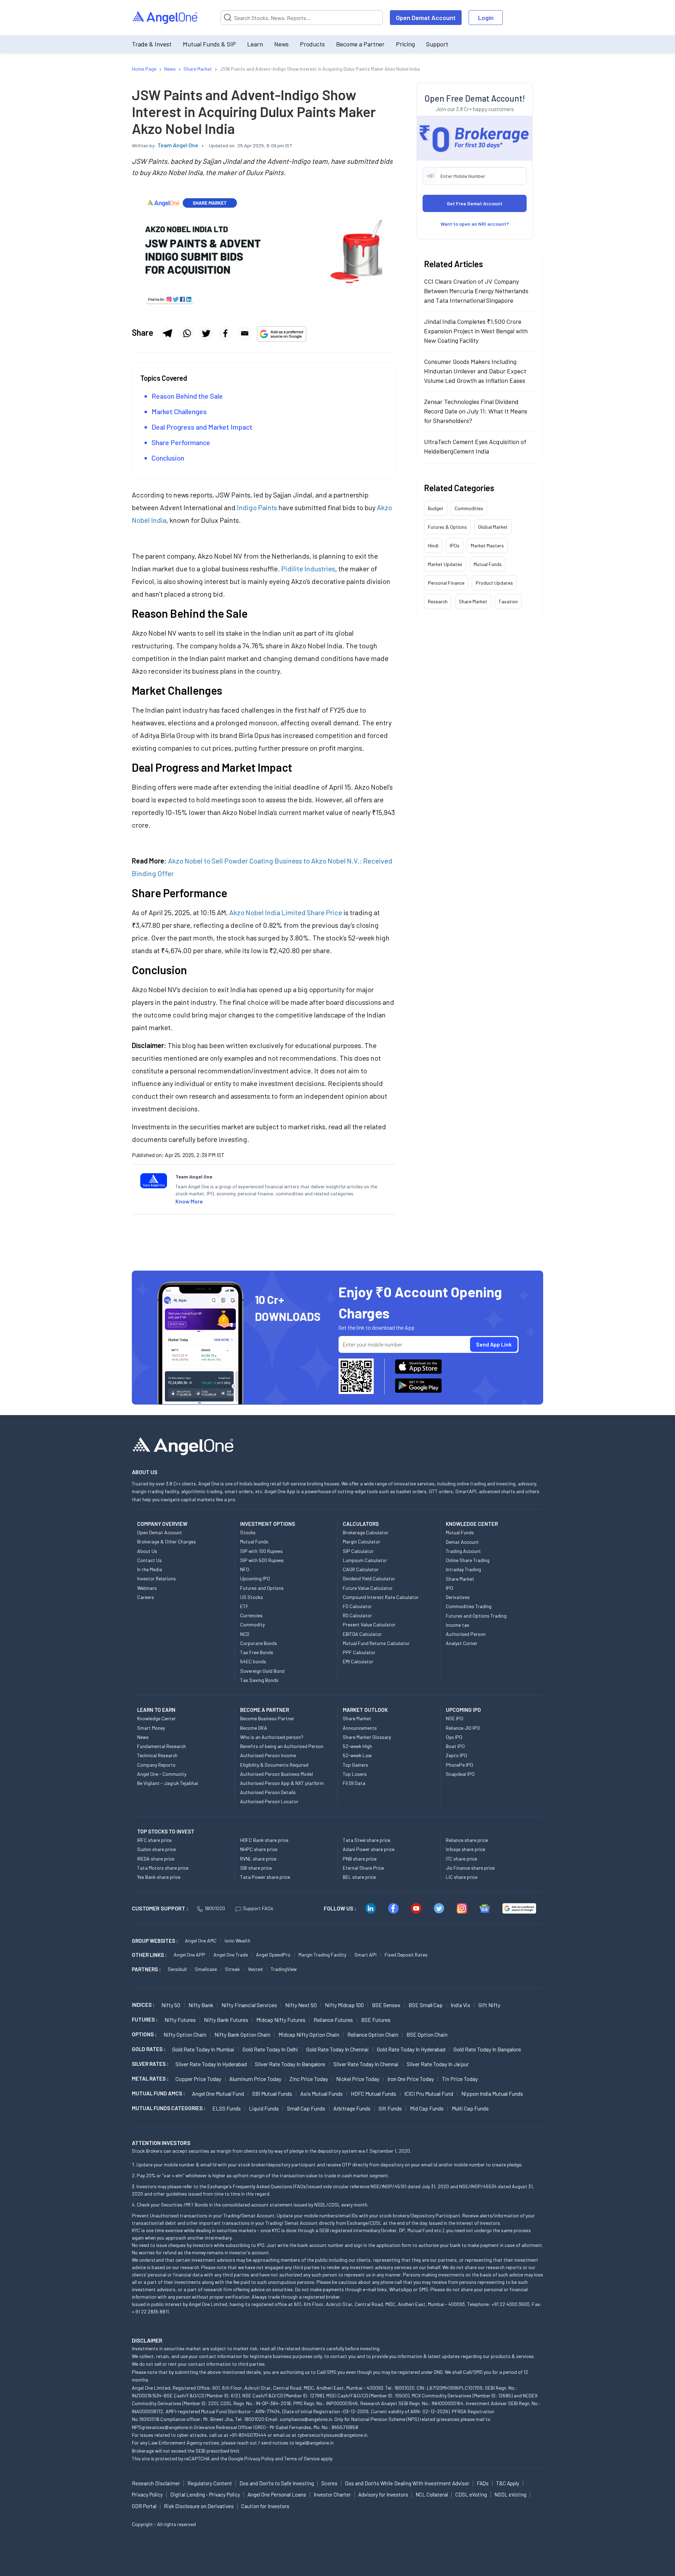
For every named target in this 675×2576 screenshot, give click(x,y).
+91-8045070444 (248, 2435)
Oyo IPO (454, 1737)
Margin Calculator (362, 1541)
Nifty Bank (201, 2005)
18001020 (215, 1908)
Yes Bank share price (159, 1877)
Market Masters (487, 545)
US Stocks (252, 1597)
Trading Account (463, 1551)
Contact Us (149, 1560)
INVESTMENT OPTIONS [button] (268, 1524)
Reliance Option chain (373, 2034)
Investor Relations (156, 1578)
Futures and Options (262, 1588)
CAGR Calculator (361, 1569)
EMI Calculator (358, 1661)
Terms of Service (302, 2458)
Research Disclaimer (156, 2483)
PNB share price (360, 1859)
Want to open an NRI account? (475, 224)
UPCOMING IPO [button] (463, 1710)
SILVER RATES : (150, 2064)
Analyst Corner (462, 1643)
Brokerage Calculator (366, 1532)
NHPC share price (259, 1849)
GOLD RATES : (149, 2049)
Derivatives (458, 1597)
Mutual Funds (488, 564)
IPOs (455, 545)
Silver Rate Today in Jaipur (438, 2064)
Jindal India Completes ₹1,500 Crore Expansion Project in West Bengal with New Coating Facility (476, 331)
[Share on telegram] (167, 333)
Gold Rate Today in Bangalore (487, 2049)
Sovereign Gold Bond (262, 1671)
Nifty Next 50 (301, 2005)
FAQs (483, 2483)
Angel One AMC (201, 1941)
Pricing (405, 44)
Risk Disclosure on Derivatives (199, 2506)
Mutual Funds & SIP (209, 44)
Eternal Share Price (363, 1868)
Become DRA (254, 1728)
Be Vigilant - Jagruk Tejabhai (168, 1783)
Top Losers (355, 1774)
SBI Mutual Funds (272, 2093)
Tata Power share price (265, 1877)
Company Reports (156, 1765)
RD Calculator (357, 1615)
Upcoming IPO (255, 1578)
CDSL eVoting (471, 2494)
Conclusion (168, 458)
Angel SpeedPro (273, 1955)
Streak (232, 1969)
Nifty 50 (171, 2005)
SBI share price (256, 1868)
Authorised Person (466, 1634)
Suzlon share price (156, 1849)
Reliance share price (467, 1840)
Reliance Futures (333, 2020)
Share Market (473, 601)
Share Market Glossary (367, 1737)
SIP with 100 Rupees (261, 1551)
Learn (255, 44)
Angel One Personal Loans (277, 2494)
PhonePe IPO (459, 1765)
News (281, 44)
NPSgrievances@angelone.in (162, 2427)
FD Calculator (357, 1606)
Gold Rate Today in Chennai (337, 2049)
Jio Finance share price (470, 1868)
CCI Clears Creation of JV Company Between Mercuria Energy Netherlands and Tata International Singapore (476, 291)
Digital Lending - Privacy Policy (205, 2494)
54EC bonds (253, 1661)
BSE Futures (376, 2020)
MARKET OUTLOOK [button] (365, 1710)
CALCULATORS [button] (361, 1524)
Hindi (433, 545)
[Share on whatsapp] (187, 333)
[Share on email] (245, 333)
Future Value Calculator (368, 1588)
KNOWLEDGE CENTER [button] (472, 1524)
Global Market (493, 527)
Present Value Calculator (369, 1624)
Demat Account (462, 1542)
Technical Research (157, 1755)
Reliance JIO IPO (463, 1728)
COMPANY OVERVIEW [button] (162, 1524)
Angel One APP (189, 1955)
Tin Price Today (460, 2079)
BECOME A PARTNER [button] (265, 1710)
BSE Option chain (427, 2034)
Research (438, 601)
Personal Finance (446, 583)
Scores (329, 2483)
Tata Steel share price (367, 1840)
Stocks (248, 1532)
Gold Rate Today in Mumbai (203, 2049)
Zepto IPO (457, 1755)
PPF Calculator (359, 1652)
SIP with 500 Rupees (262, 1560)
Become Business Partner (267, 1718)
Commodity (252, 1624)
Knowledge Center (156, 1718)
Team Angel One (178, 145)
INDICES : (143, 2005)
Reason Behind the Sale (187, 396)
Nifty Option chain (185, 2034)
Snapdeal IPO (460, 1774)
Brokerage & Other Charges (166, 1541)
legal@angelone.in (314, 2443)
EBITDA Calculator (362, 1634)
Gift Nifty (489, 2005)
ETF (244, 1606)
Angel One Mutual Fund (218, 2093)
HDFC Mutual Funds (374, 2093)
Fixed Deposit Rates (406, 1955)
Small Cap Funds (306, 2108)
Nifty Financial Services (249, 2005)
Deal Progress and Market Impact (202, 427)
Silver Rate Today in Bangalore (290, 2064)
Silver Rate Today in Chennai (366, 2064)
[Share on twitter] (206, 333)
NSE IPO (455, 1718)
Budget (436, 508)
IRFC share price (154, 1840)
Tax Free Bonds (257, 1652)
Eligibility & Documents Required (274, 1765)
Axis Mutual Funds (322, 2093)
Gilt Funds (390, 2108)
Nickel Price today (358, 2079)
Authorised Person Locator (269, 1801)
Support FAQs (258, 1908)
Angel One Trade (231, 1955)
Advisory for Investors (383, 2494)
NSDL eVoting (510, 2494)
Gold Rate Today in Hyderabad (411, 2049)
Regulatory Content (210, 2483)
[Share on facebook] (225, 333)
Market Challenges (179, 411)
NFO (245, 1569)
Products (312, 44)
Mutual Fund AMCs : (158, 2093)
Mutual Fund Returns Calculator (376, 1643)
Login (486, 18)
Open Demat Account (426, 18)
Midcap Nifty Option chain (309, 2034)
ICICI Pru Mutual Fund (429, 2093)
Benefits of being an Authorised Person (282, 1746)
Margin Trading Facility (322, 1955)
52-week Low (357, 1755)
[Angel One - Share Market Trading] (166, 18)
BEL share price (359, 1877)
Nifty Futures (180, 2020)
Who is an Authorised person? (272, 1737)
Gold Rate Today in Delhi (270, 2049)
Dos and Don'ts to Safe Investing (277, 2483)
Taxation (508, 601)
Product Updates (494, 583)
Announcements (360, 1728)
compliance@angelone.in (306, 2419)
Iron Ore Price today (411, 2079)
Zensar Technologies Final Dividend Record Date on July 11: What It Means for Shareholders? (476, 411)
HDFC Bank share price (264, 1840)
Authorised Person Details (268, 1792)
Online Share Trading (468, 1560)
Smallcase (206, 1969)
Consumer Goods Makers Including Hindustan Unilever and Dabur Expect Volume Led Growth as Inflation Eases (475, 371)
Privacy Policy (259, 2458)
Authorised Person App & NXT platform (282, 1783)
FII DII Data (354, 1783)
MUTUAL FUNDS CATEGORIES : (169, 2108)
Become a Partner (360, 44)
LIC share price (462, 1877)
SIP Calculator (358, 1551)
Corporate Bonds (259, 1643)
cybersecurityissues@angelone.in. (333, 2435)
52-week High (357, 1746)
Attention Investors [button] (161, 2143)
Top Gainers (355, 1765)
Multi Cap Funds (470, 2108)
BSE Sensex (386, 2005)
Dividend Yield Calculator (369, 1578)
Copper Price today (198, 2079)
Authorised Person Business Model (277, 1774)
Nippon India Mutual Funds (492, 2093)
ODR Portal (144, 2506)
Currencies (251, 1615)
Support (437, 44)
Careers (146, 1597)
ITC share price (461, 1859)
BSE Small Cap (426, 2005)
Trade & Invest (152, 44)
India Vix (461, 2005)
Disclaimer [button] (147, 2340)
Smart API (365, 1955)
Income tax (458, 1625)
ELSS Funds (227, 2108)
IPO (449, 1588)
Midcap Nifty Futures (281, 2020)
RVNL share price (258, 1859)
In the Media (150, 1569)
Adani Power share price (369, 1849)
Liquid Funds (264, 2108)
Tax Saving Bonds (259, 1680)
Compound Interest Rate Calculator (381, 1597)
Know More (189, 1201)
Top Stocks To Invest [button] (166, 1831)
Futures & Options (447, 527)
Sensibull (177, 1969)
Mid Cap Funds (427, 2108)
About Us (147, 1551)
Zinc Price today (309, 2079)
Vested (255, 1969)
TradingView (284, 1969)
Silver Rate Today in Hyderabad (211, 2064)
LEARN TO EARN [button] (156, 1710)
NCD (245, 1634)
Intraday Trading (463, 1569)
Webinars (147, 1588)
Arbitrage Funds (352, 2108)
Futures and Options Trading (476, 1616)
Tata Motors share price (163, 1868)
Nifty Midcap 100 (344, 2005)
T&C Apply (508, 2483)
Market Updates (445, 564)
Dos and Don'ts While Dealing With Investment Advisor (407, 2483)
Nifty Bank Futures (226, 2020)
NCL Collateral (432, 2494)
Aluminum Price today (255, 2079)
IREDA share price (156, 1859)
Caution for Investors (265, 2506)
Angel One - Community (162, 1774)
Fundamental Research (162, 1746)
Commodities (469, 508)
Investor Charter (332, 2494)
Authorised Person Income (268, 1755)
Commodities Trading (469, 1606)
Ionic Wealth (237, 1941)
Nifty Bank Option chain (242, 2034)
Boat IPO (455, 1746)
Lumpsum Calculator (365, 1560)
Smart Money (151, 1728)
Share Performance (182, 442)
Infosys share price (465, 1849)
